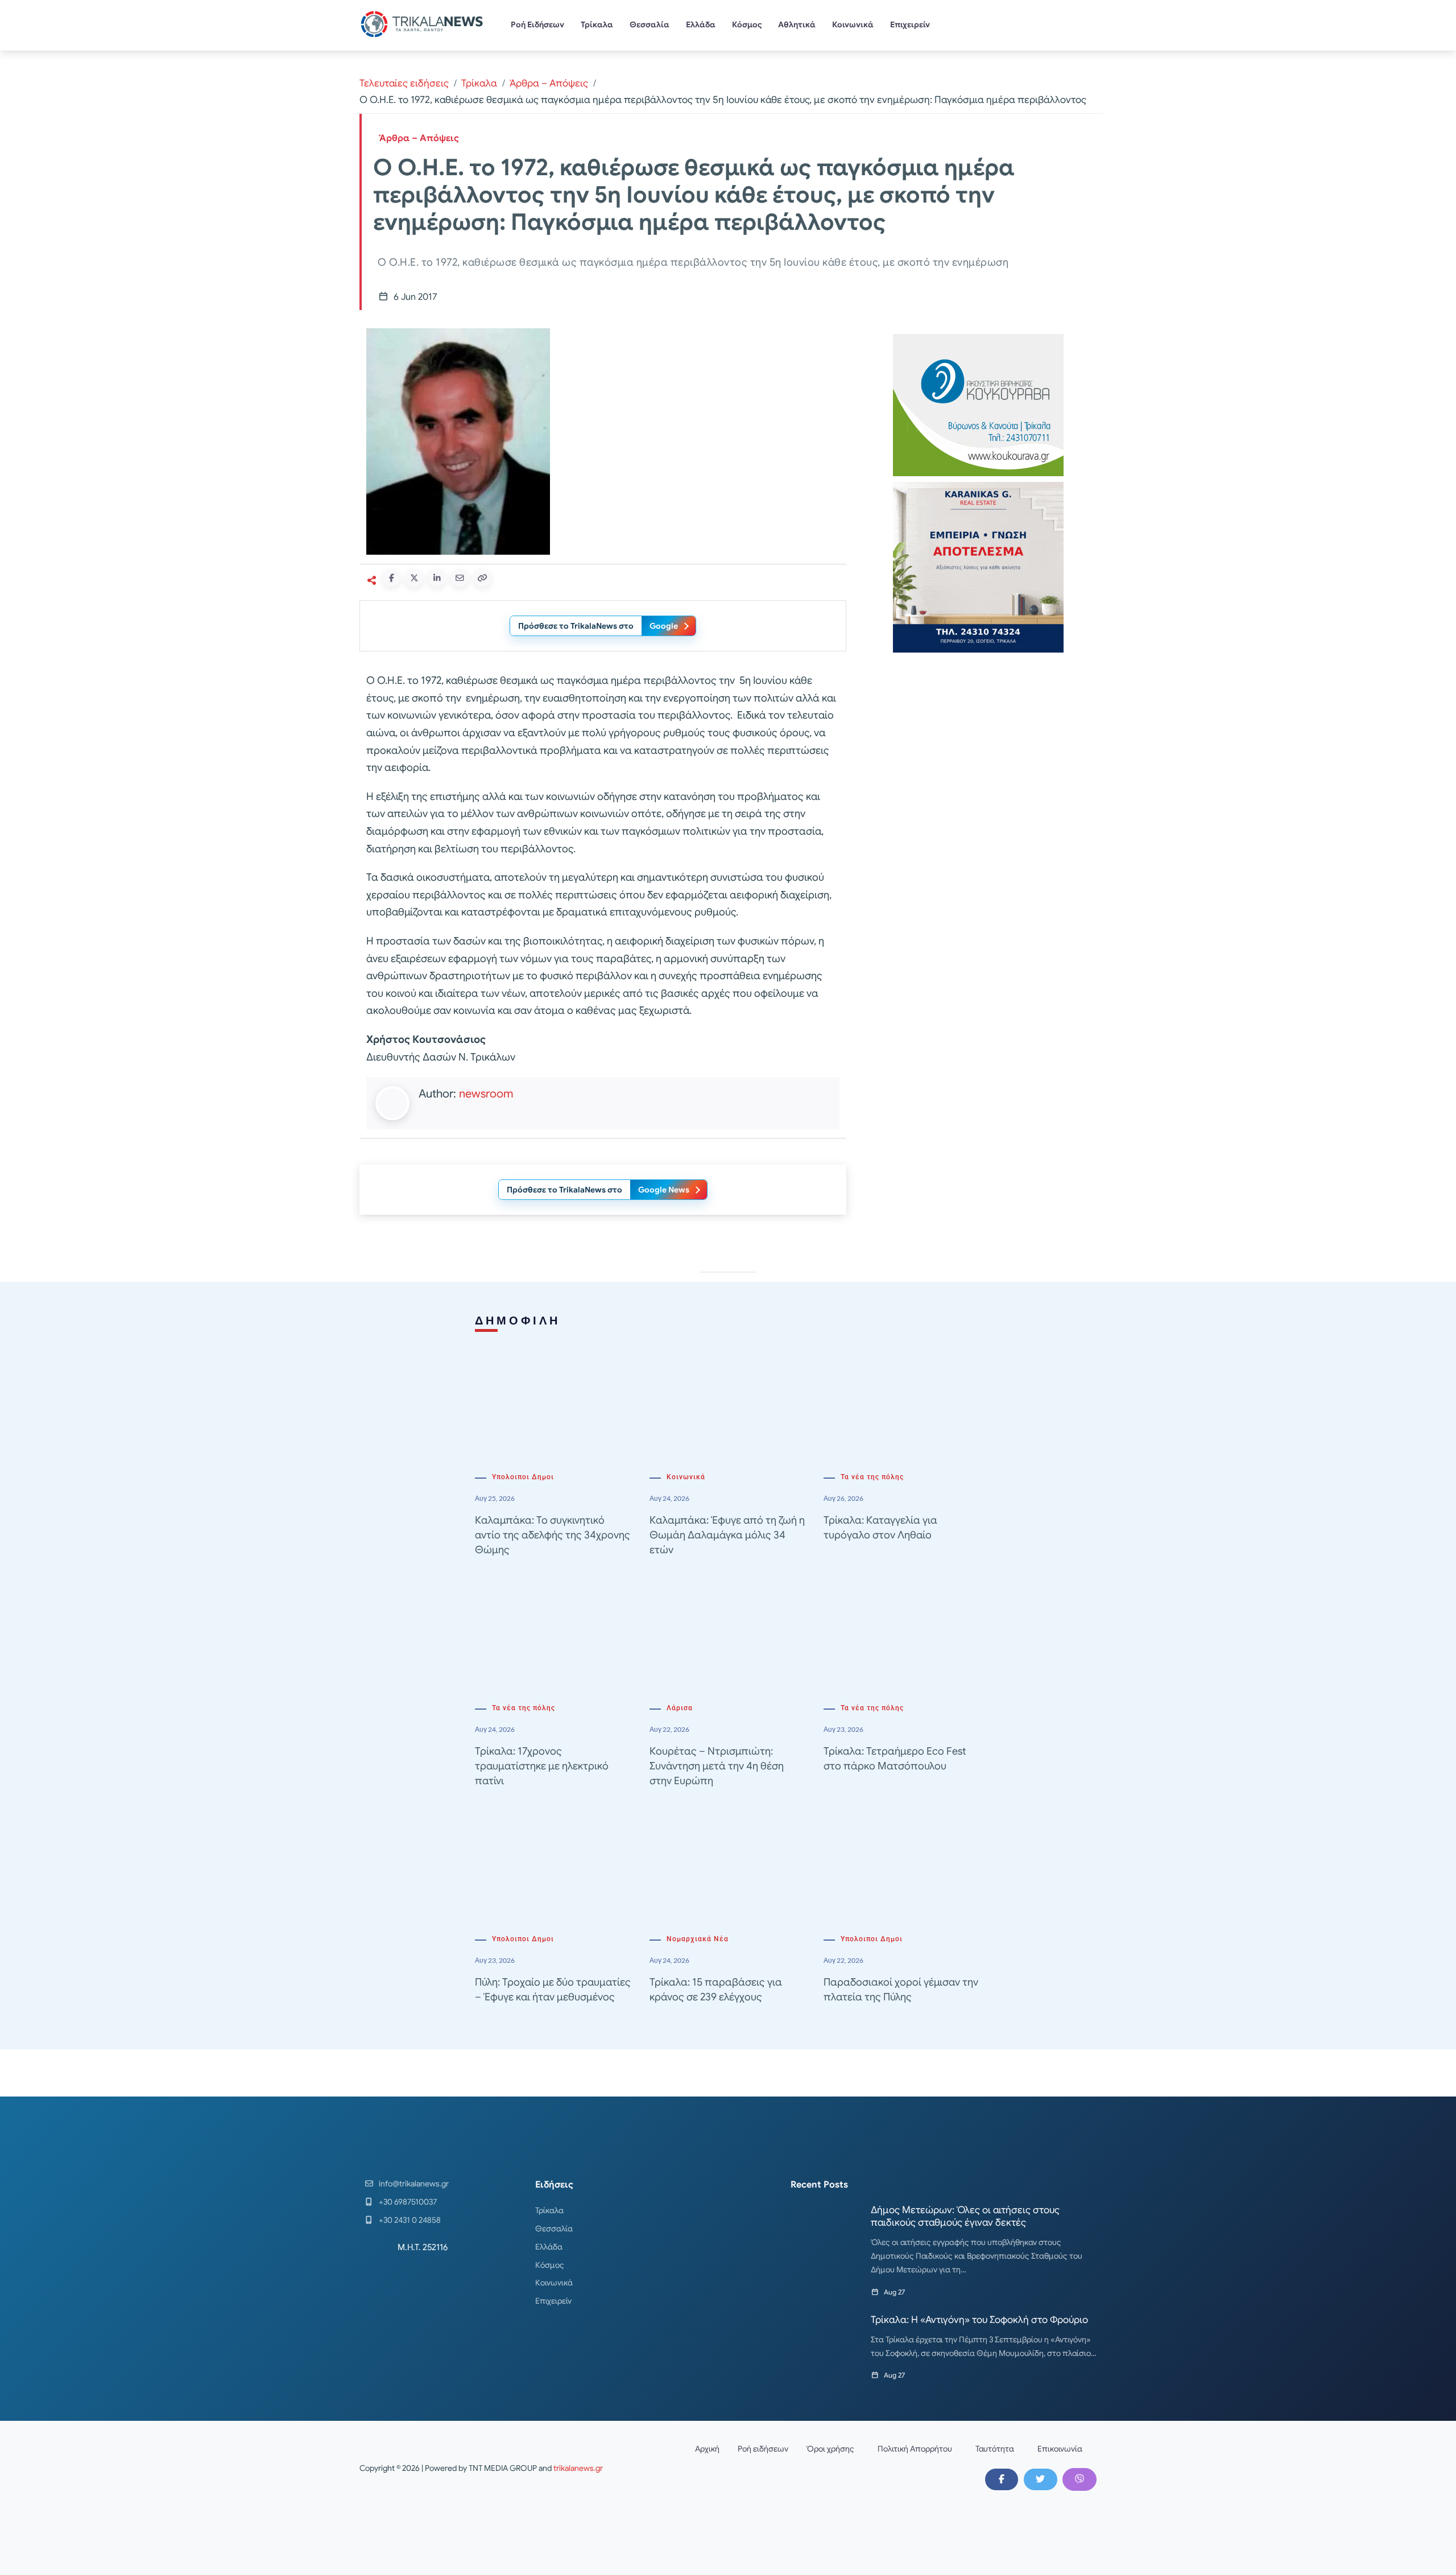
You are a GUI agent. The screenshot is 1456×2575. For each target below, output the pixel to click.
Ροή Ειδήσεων (537, 24)
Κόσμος (747, 24)
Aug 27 (894, 2292)
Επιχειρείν (910, 24)
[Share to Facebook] (391, 578)
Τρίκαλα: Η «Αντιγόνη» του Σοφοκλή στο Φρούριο (979, 2320)
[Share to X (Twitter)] (414, 578)
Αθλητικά (797, 24)
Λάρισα (680, 1708)
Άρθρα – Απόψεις (549, 83)
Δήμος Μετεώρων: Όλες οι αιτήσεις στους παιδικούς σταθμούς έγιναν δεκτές (965, 2216)
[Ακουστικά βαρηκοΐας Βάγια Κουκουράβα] (978, 404)
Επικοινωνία (1060, 2449)
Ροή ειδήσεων (763, 2449)
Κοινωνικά (853, 24)
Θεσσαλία (650, 24)
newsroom (486, 1094)
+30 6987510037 (408, 2202)
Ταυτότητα (995, 2449)
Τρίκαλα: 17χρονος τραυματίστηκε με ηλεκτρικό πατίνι (542, 1766)
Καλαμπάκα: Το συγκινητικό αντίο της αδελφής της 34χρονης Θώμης (553, 1535)
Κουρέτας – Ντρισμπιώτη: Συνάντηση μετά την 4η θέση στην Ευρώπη (717, 1766)
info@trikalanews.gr (414, 2184)
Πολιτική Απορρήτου (915, 2449)
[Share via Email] (460, 578)
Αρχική (707, 2449)
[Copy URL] (482, 578)
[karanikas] (978, 566)
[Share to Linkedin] (437, 578)
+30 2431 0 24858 (410, 2220)
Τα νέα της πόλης (872, 1477)
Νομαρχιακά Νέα (698, 1939)
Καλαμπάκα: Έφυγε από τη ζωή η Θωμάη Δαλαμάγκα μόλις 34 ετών (727, 1535)
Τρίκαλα (597, 24)
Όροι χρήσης (830, 2449)
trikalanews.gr (578, 2468)
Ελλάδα (701, 24)
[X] (1040, 2479)
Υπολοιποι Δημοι (523, 1477)
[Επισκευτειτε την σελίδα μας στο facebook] (1002, 2479)
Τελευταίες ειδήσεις (404, 83)
